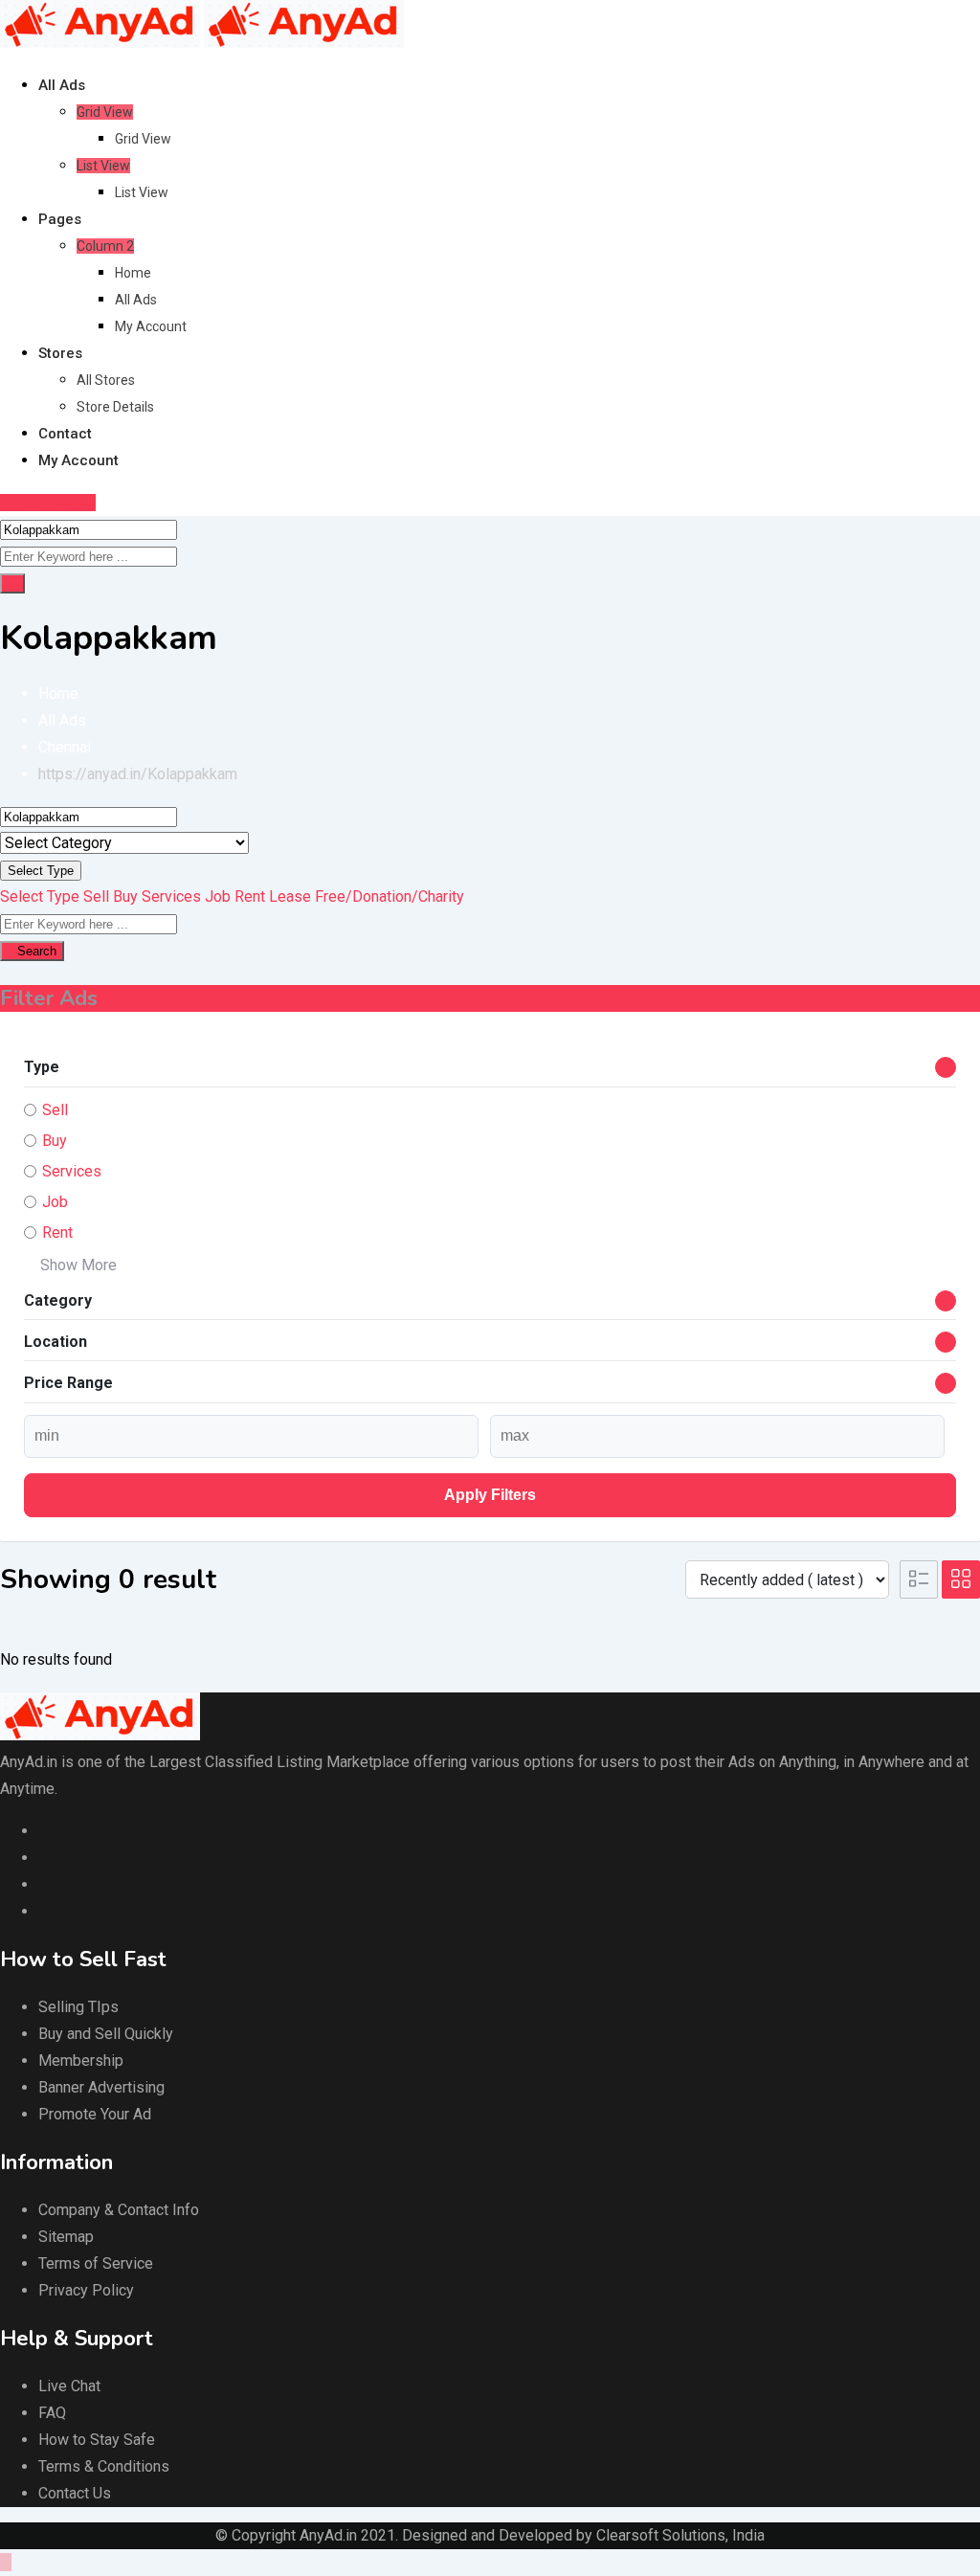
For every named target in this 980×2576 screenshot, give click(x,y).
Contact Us (75, 2493)
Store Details (115, 407)
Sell (96, 896)
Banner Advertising (101, 2087)
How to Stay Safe (97, 2440)
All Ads (62, 85)
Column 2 (105, 246)
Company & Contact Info (119, 2210)
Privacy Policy (86, 2290)
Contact (65, 434)
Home (133, 273)
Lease (290, 896)
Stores (60, 353)
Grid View (105, 112)
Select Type (41, 871)
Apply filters (490, 1495)
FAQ (52, 2413)
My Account (151, 326)
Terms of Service (96, 2263)
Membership (81, 2061)
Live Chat (69, 2386)
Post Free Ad (52, 503)
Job (218, 896)
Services (171, 896)
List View (103, 166)
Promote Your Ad (95, 2114)
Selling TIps (78, 2007)
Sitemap (66, 2237)
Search (37, 951)
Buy (125, 896)
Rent (250, 896)
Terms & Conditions (104, 2466)
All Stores (106, 380)
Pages (60, 219)
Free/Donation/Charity (390, 896)
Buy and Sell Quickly (106, 2034)
